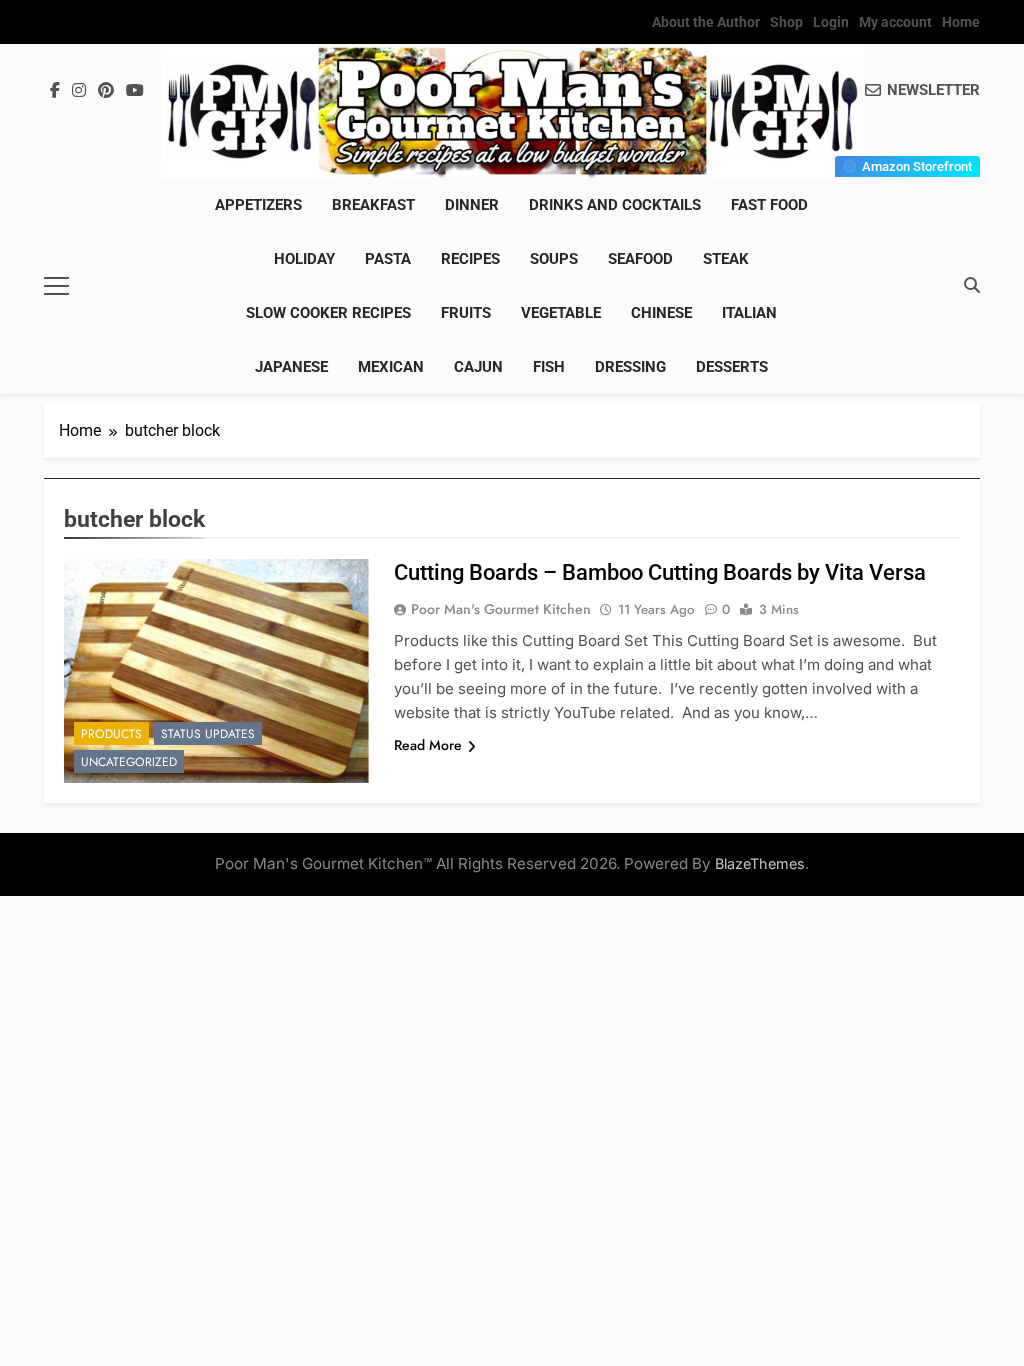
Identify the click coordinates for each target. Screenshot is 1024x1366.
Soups (554, 259)
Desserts (732, 367)
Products (111, 734)
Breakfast (373, 205)
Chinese (661, 313)
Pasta (388, 259)
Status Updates (208, 734)
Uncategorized (129, 762)
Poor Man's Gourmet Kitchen (501, 609)
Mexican (391, 367)
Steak (726, 259)
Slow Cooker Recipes (328, 313)
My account (895, 22)
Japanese (291, 367)
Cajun (478, 367)
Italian (749, 313)
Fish (549, 367)
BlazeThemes (760, 863)
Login (831, 22)
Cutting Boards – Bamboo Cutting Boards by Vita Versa (660, 572)
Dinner (472, 205)
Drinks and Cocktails (615, 205)
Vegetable (561, 313)
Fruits (466, 313)
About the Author (706, 22)
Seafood (640, 259)
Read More (428, 745)
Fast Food (769, 205)
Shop (786, 22)
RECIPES (470, 259)
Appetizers (258, 205)
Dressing (630, 367)
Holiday (304, 259)
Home (961, 22)
